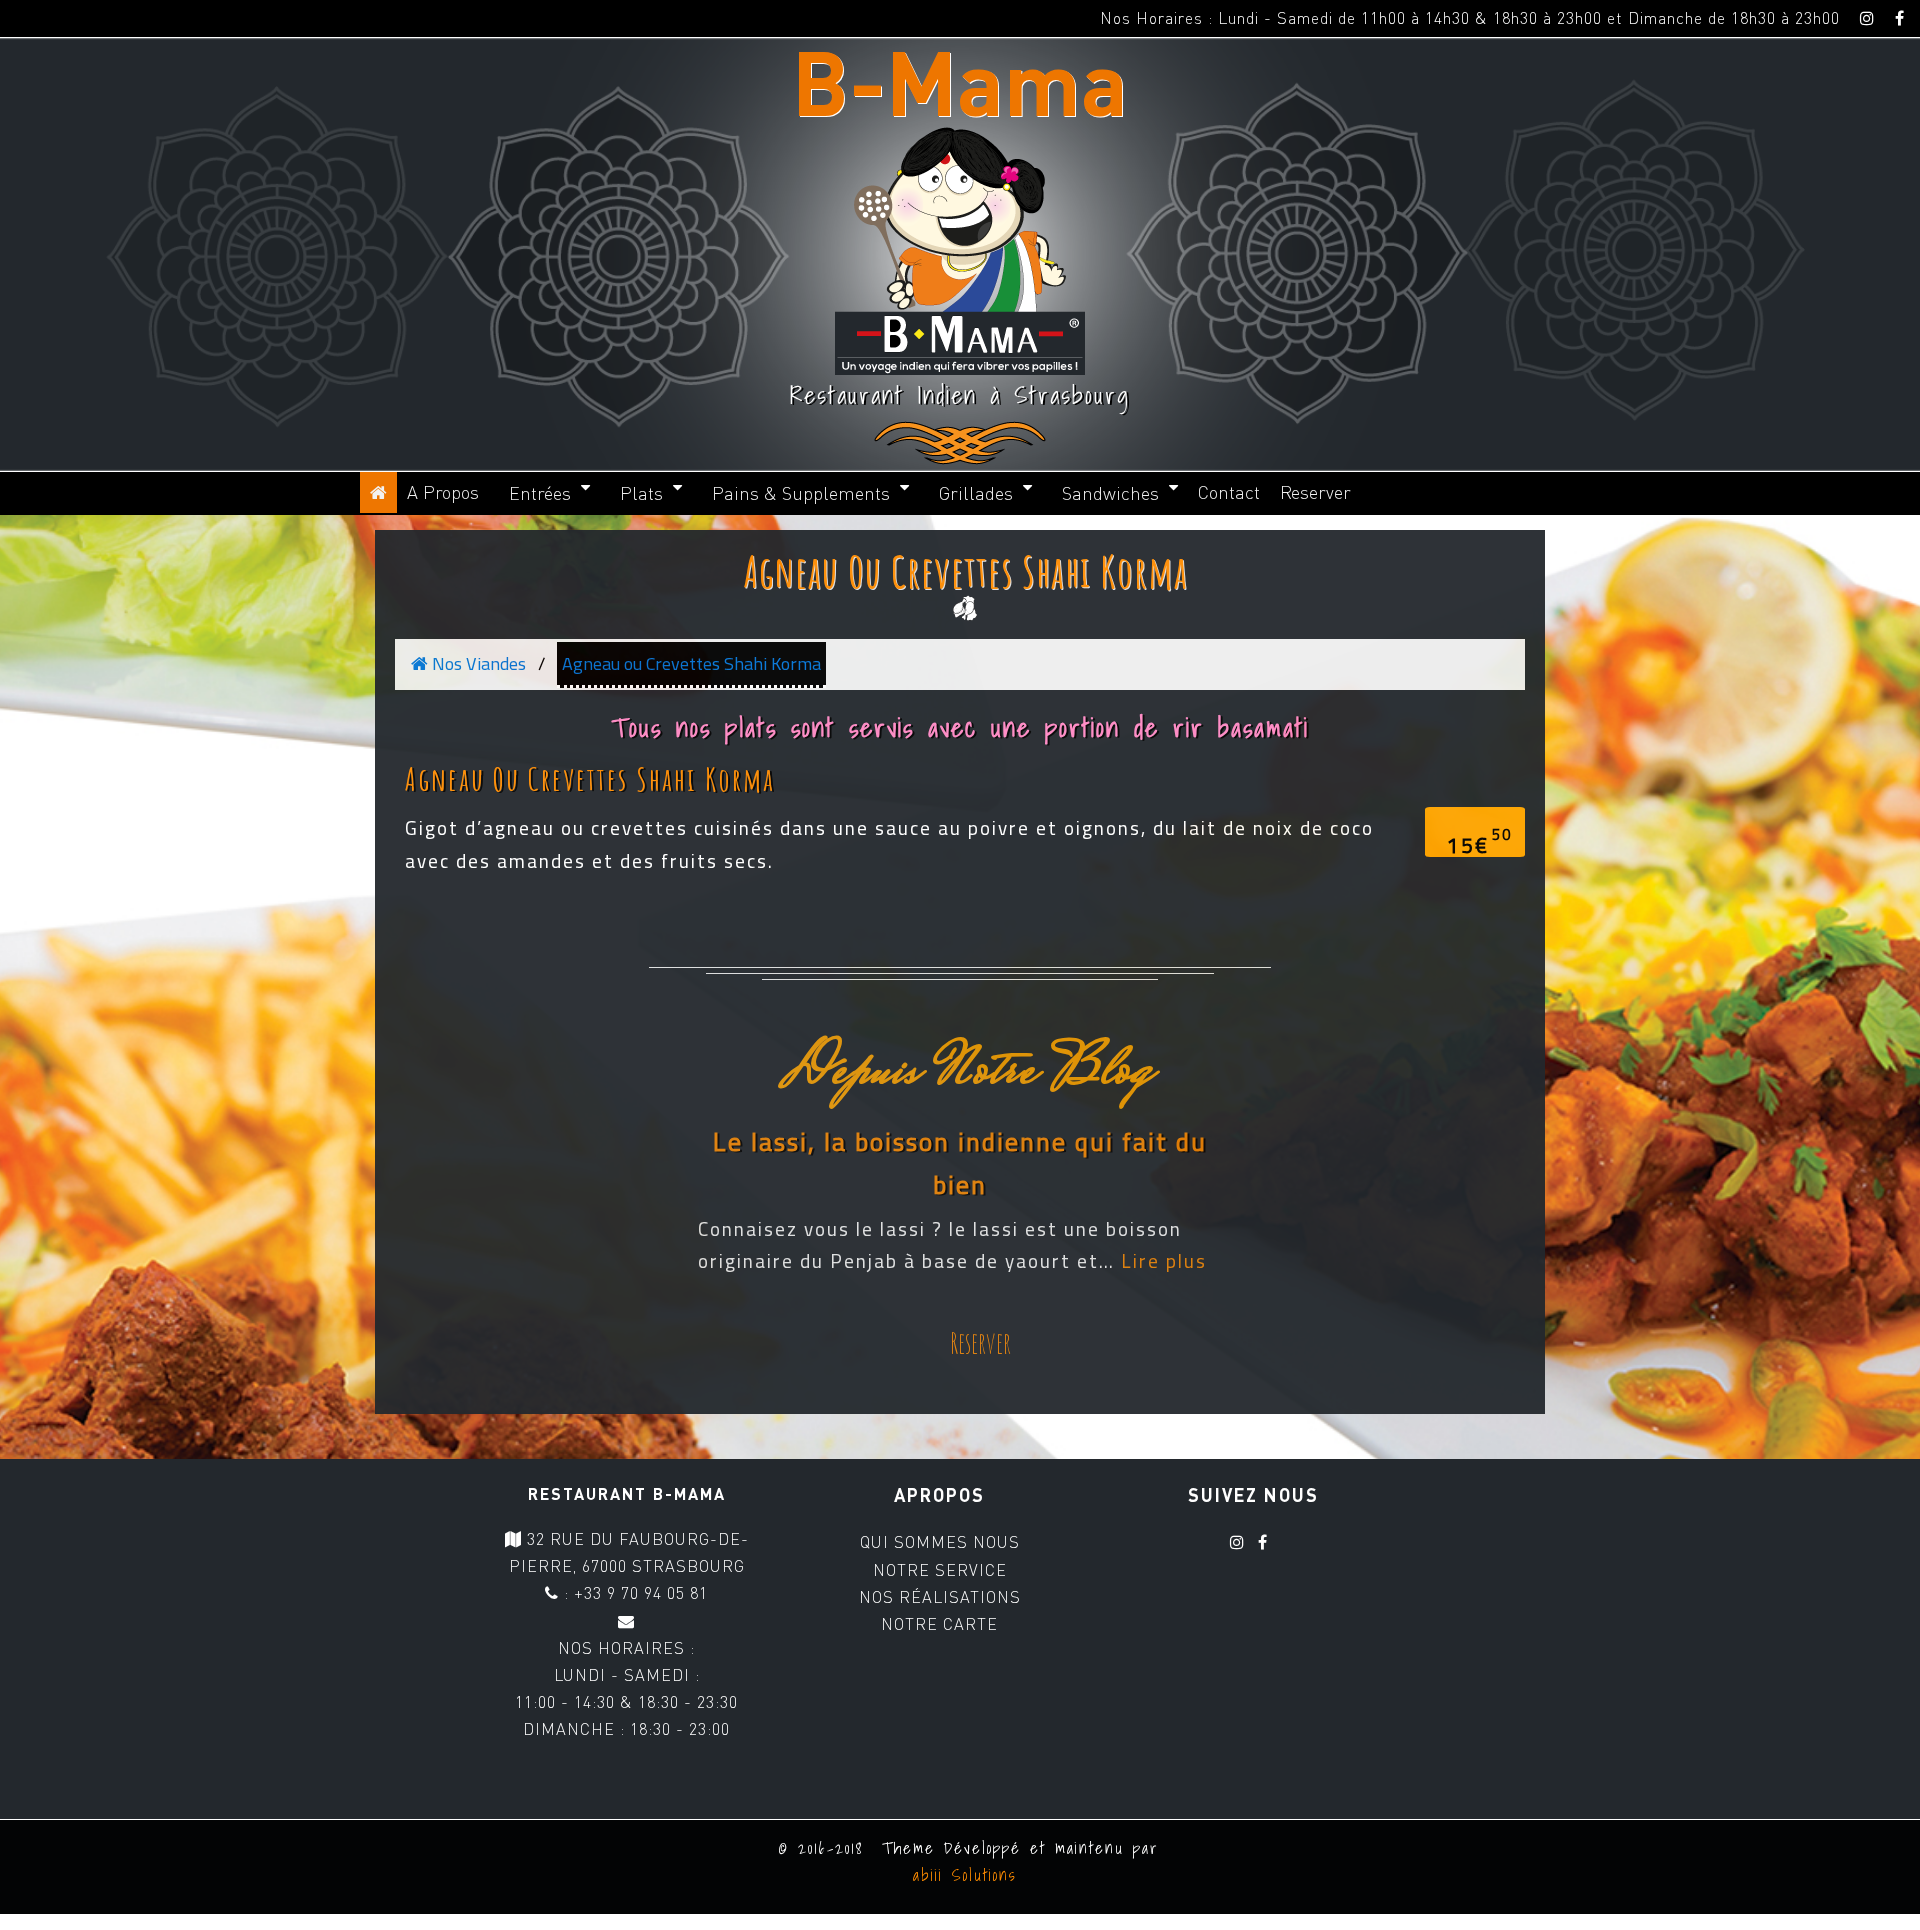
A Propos (443, 492)
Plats (641, 493)
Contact (1229, 492)
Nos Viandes (477, 663)
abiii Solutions (960, 1875)
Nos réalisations (940, 1597)
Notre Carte (939, 1624)
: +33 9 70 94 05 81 (633, 1593)
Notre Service (940, 1570)
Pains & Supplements (801, 493)
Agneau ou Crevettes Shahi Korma (965, 571)
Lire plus (1164, 1261)
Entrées (540, 493)
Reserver (1315, 492)
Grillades (976, 493)
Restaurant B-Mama (627, 1493)
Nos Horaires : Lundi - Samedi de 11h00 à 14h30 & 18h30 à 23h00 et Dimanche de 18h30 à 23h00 (1470, 18)
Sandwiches (1110, 493)
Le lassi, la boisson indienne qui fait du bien (960, 1164)
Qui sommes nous (940, 1542)
